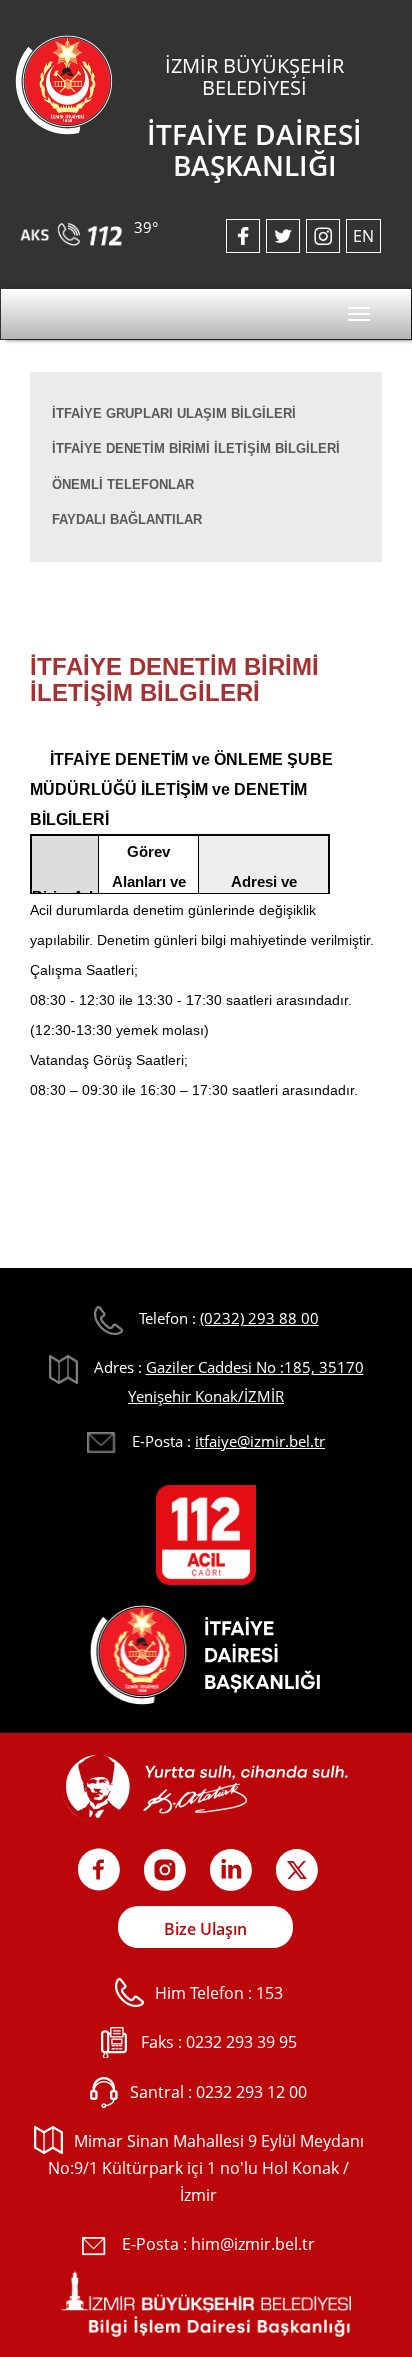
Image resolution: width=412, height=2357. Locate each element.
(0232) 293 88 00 (259, 1318)
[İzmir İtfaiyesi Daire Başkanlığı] (64, 83)
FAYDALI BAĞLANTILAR (127, 519)
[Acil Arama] (74, 227)
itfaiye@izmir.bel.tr (260, 1441)
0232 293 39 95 (241, 2042)
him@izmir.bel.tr (253, 2244)
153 (269, 1993)
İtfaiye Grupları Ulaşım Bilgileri (174, 413)
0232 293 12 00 (251, 2092)
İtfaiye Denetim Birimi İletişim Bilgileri (196, 448)
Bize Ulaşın (205, 1929)
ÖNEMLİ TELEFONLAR (123, 484)
